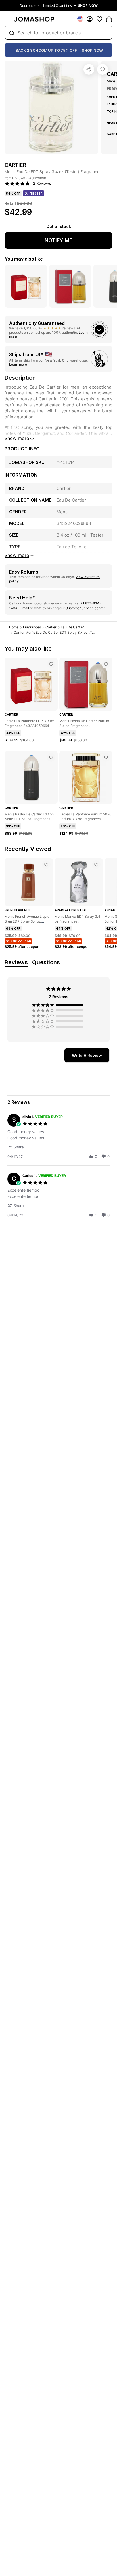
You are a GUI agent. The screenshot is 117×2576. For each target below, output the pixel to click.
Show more (17, 438)
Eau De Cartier (72, 627)
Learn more (18, 364)
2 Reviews (42, 183)
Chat (38, 608)
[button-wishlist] (99, 19)
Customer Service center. (85, 608)
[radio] (58, 1005)
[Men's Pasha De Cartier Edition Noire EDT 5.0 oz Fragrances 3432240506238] (51, 757)
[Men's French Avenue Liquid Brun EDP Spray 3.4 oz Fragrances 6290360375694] (46, 865)
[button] (18, 1147)
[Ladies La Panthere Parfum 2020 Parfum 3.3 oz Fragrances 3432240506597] (106, 757)
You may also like (24, 259)
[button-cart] (109, 19)
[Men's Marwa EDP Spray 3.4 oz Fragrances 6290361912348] (96, 865)
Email (25, 608)
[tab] (87, 1055)
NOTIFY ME (58, 240)
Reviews (16, 962)
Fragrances (32, 627)
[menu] (8, 19)
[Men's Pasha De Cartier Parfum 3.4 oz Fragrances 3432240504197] (106, 664)
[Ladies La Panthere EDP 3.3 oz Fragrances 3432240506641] (51, 664)
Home (14, 627)
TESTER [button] (36, 194)
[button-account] (90, 19)
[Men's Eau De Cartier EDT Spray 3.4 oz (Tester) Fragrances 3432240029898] (103, 69)
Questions (46, 962)
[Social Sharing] (89, 69)
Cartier (51, 627)
